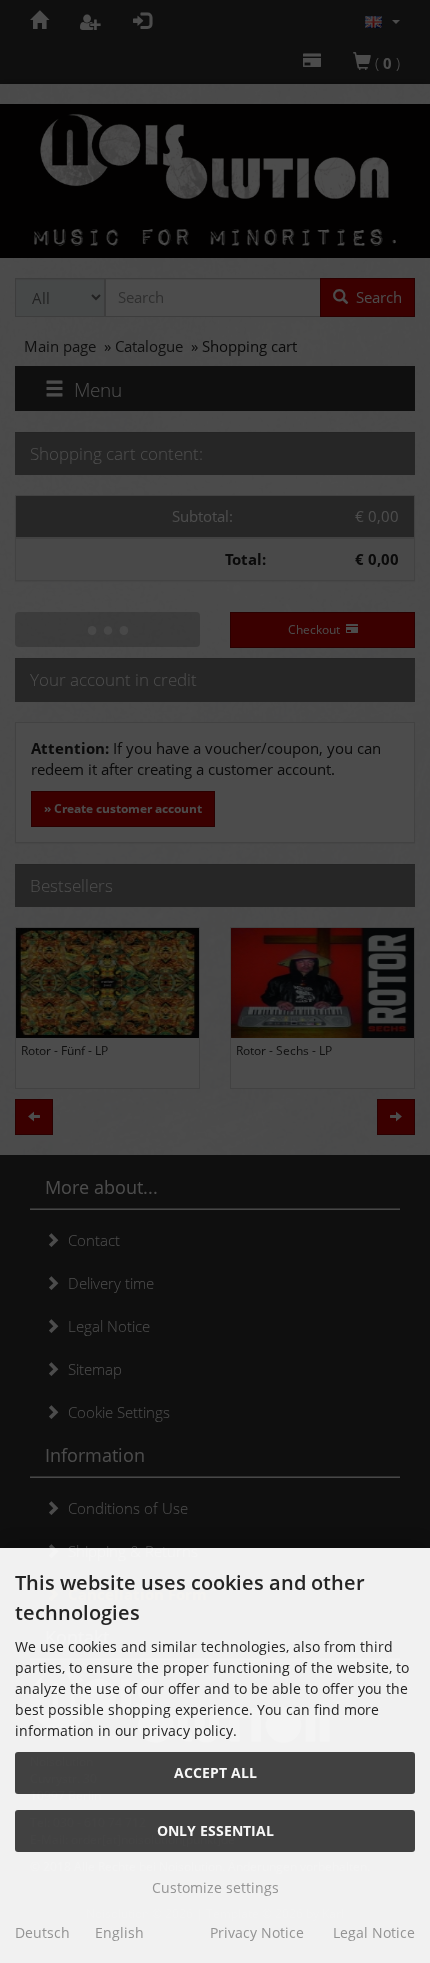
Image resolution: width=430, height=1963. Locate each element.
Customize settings (215, 1887)
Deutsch (42, 1932)
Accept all (215, 1772)
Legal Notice (374, 1932)
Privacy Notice (257, 1932)
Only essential (215, 1830)
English (119, 1932)
